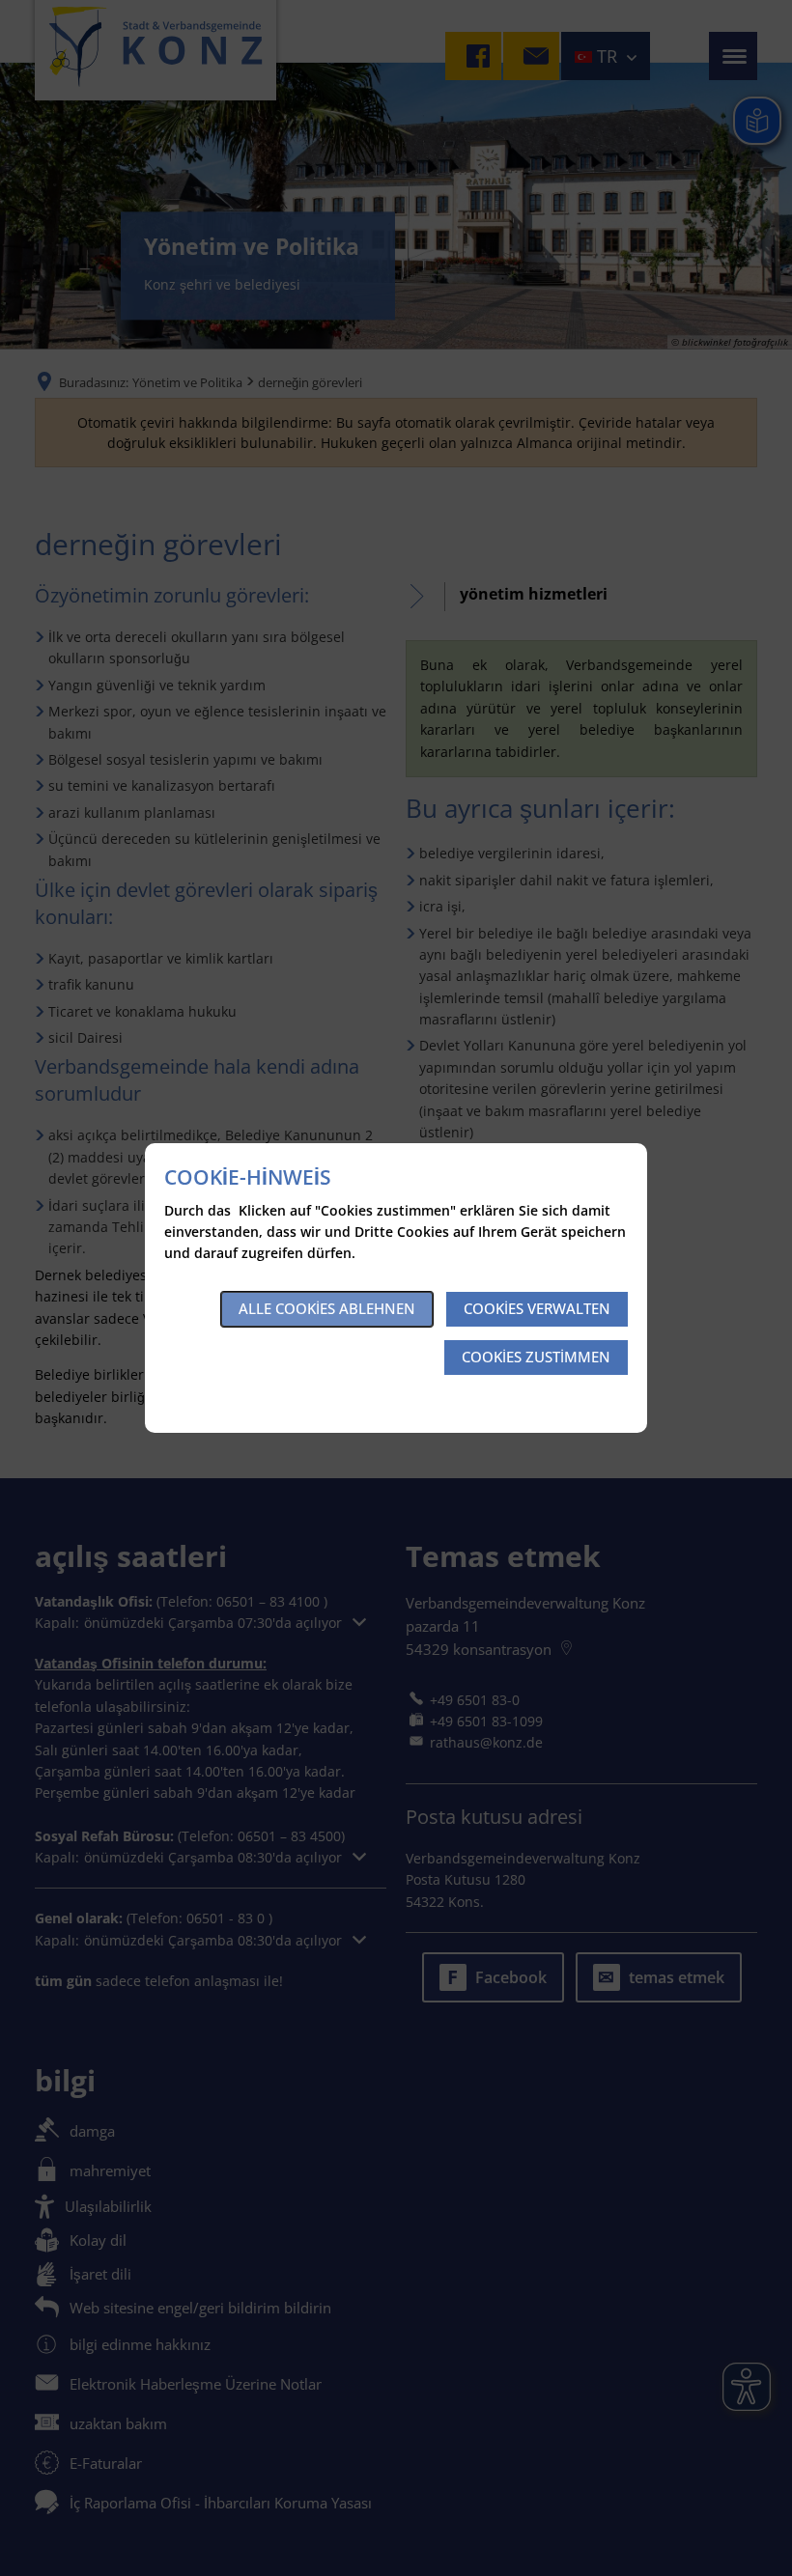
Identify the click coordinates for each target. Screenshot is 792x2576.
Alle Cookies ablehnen (327, 1308)
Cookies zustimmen (536, 1357)
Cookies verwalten (537, 1308)
